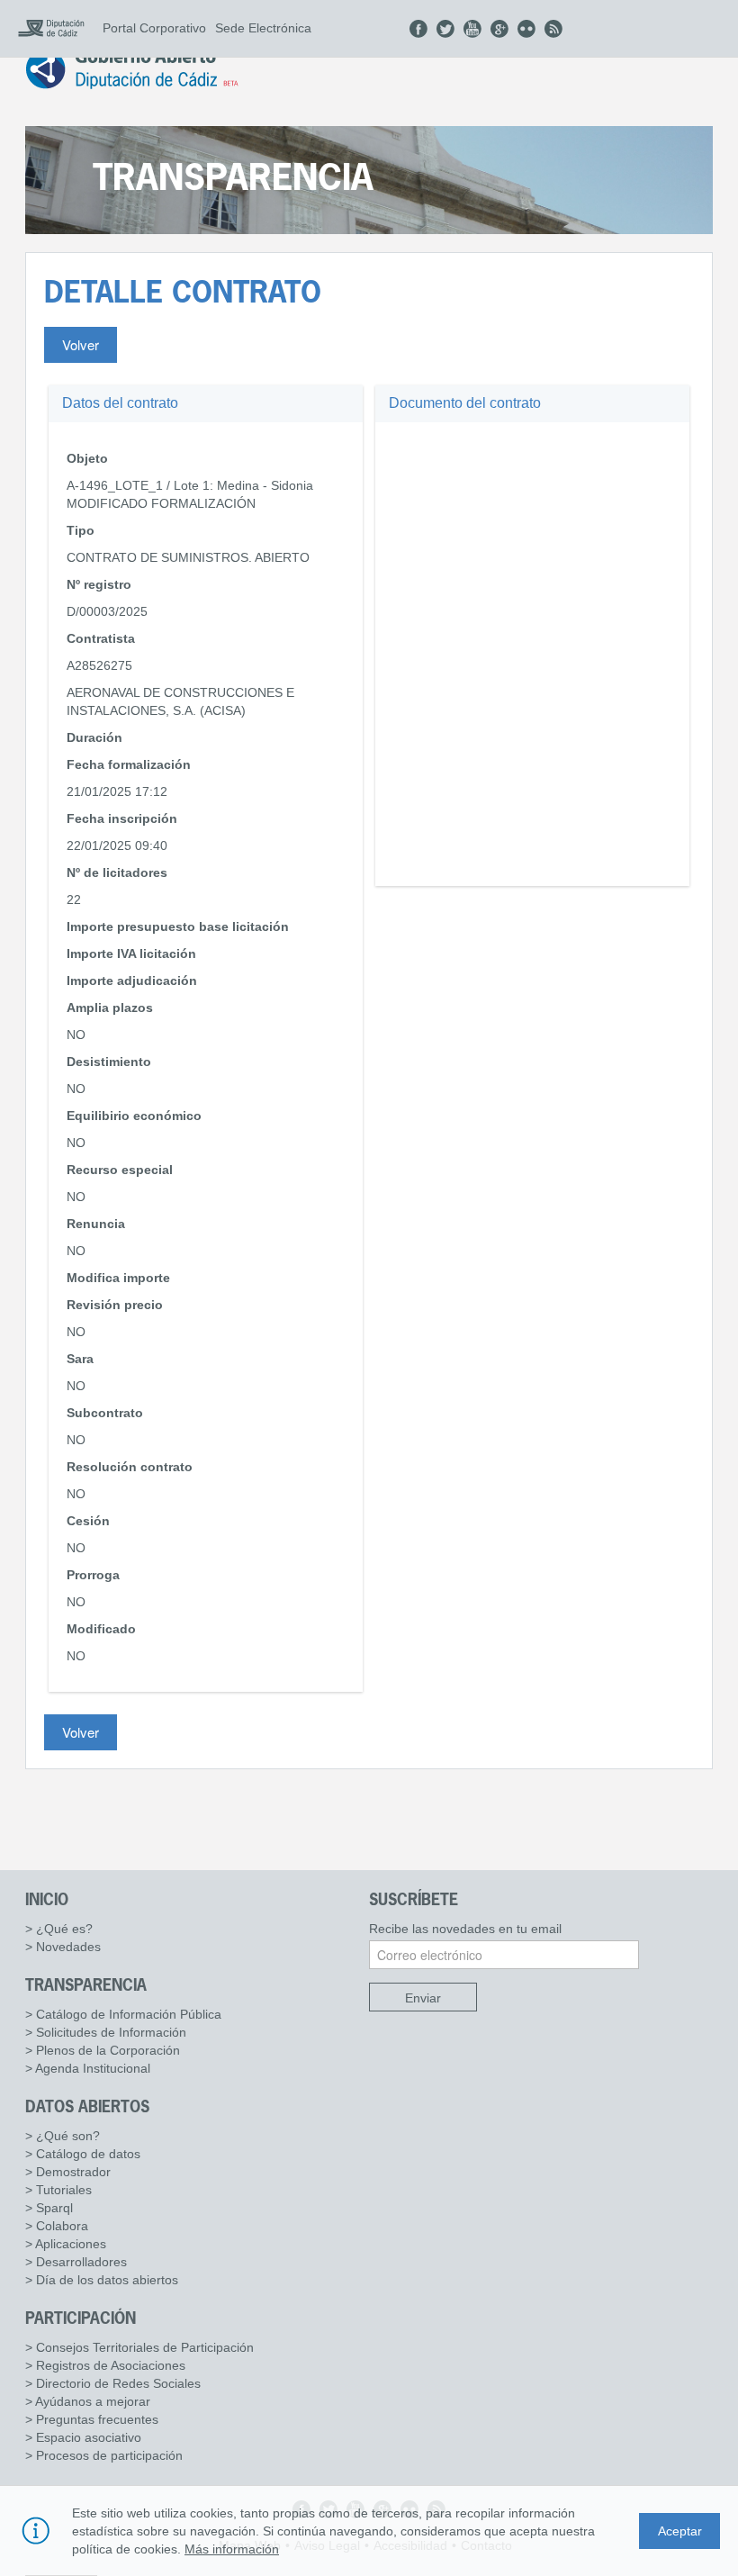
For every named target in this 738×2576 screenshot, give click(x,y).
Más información (232, 2549)
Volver (81, 344)
